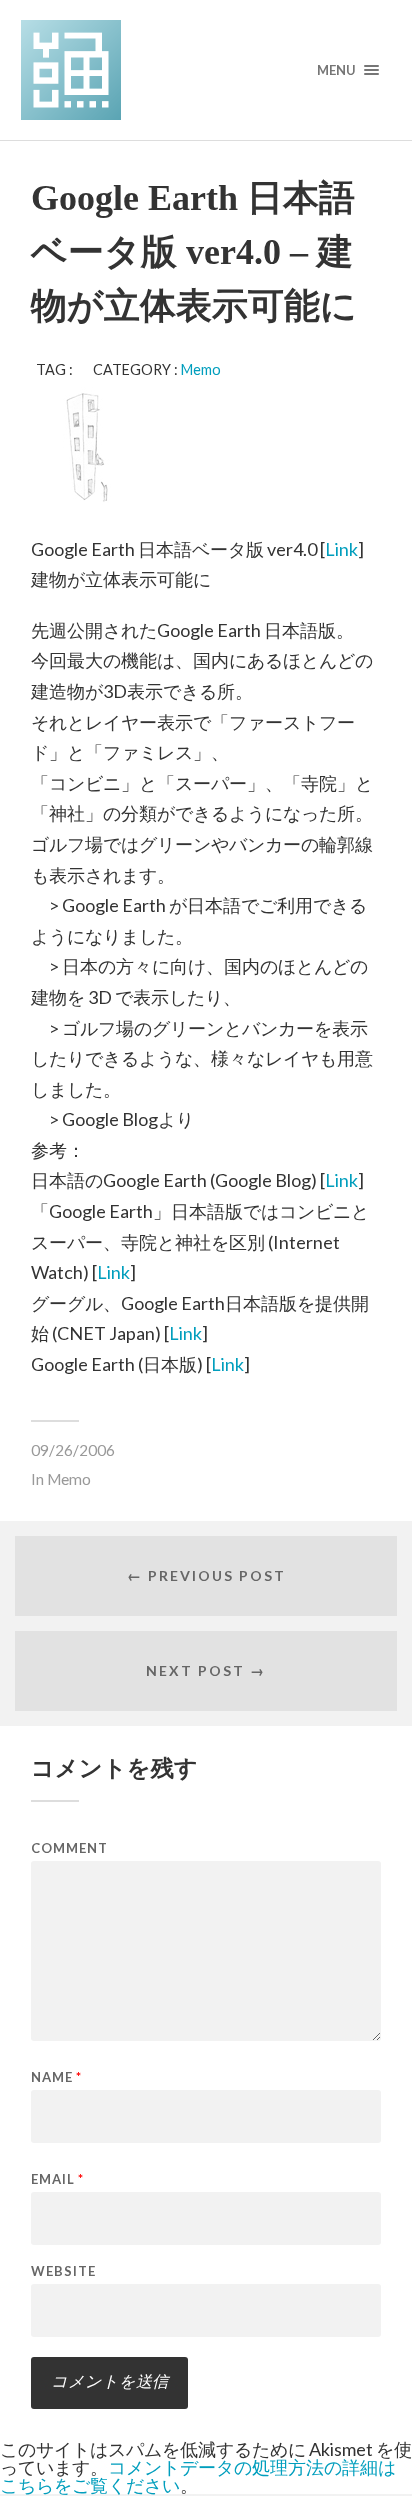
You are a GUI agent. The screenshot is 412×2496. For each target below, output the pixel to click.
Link (341, 549)
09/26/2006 (73, 1450)
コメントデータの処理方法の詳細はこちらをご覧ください (198, 2476)
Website (63, 2271)
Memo (201, 369)
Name (56, 2077)
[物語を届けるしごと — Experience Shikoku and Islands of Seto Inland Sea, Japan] (206, 70)
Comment (69, 1848)
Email (57, 2179)
